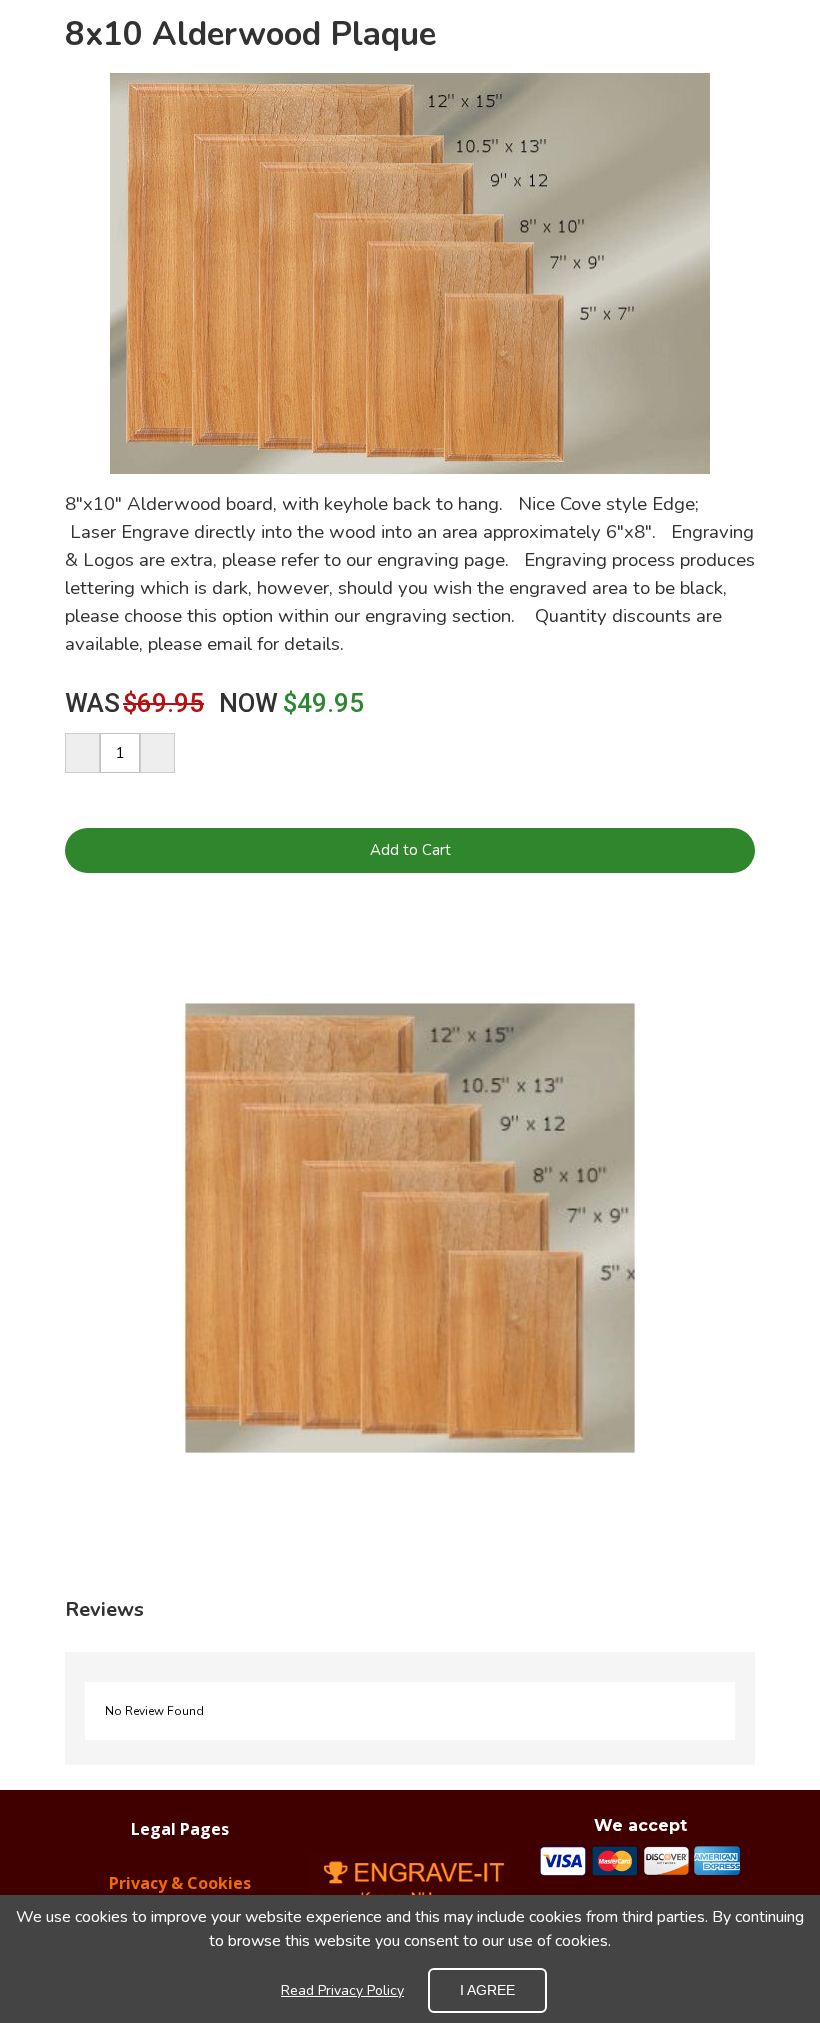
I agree (487, 1990)
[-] (82, 753)
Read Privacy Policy (342, 1990)
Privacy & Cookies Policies (180, 1892)
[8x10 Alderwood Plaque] (410, 1228)
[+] (157, 753)
